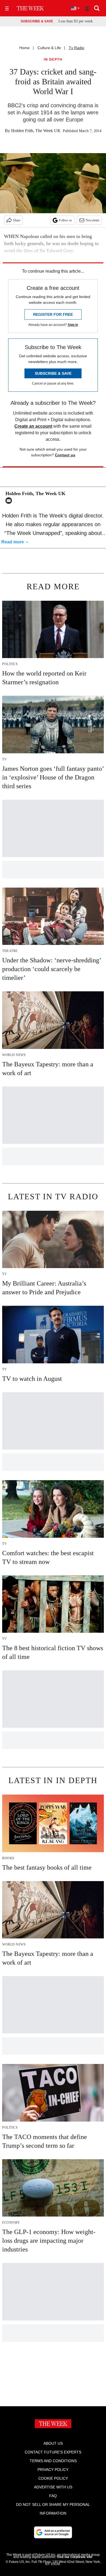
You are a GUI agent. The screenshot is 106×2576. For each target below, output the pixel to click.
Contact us (65, 455)
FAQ (53, 2496)
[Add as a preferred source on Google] (53, 2532)
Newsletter (93, 220)
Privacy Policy (53, 2470)
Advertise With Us (53, 2487)
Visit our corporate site (74, 2557)
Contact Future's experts (53, 2452)
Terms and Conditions (53, 2461)
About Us (53, 2443)
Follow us (66, 220)
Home (24, 48)
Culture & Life (49, 48)
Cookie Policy (53, 2478)
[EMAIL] (10, 501)
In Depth (53, 60)
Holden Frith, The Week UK (36, 131)
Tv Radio (77, 48)
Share (17, 220)
